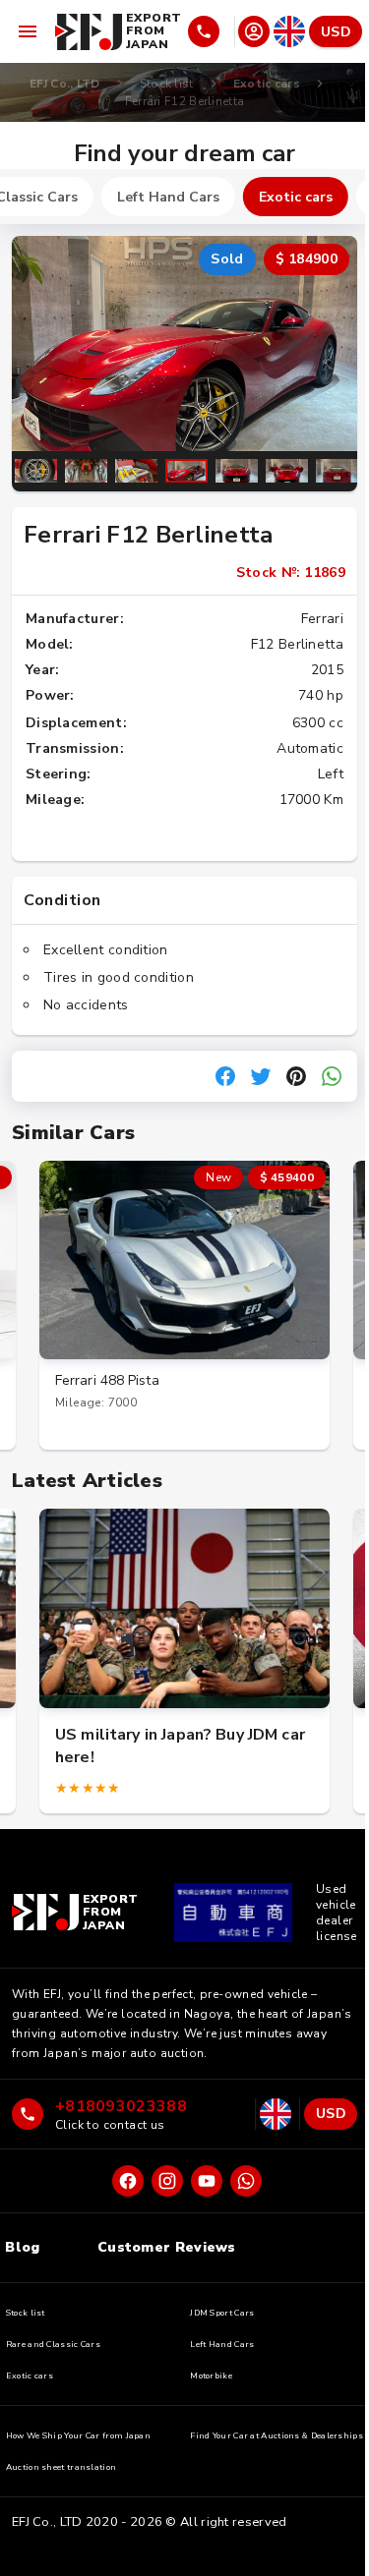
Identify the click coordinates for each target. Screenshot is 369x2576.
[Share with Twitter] (261, 1076)
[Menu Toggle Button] (28, 31)
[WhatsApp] (246, 2181)
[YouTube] (207, 2181)
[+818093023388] (210, 31)
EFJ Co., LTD (65, 84)
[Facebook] (128, 2181)
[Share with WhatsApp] (332, 1076)
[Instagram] (167, 2181)
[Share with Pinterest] (296, 1076)
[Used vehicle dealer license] (233, 1913)
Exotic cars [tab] (296, 197)
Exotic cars (267, 84)
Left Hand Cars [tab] (168, 197)
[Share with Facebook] (225, 1076)
